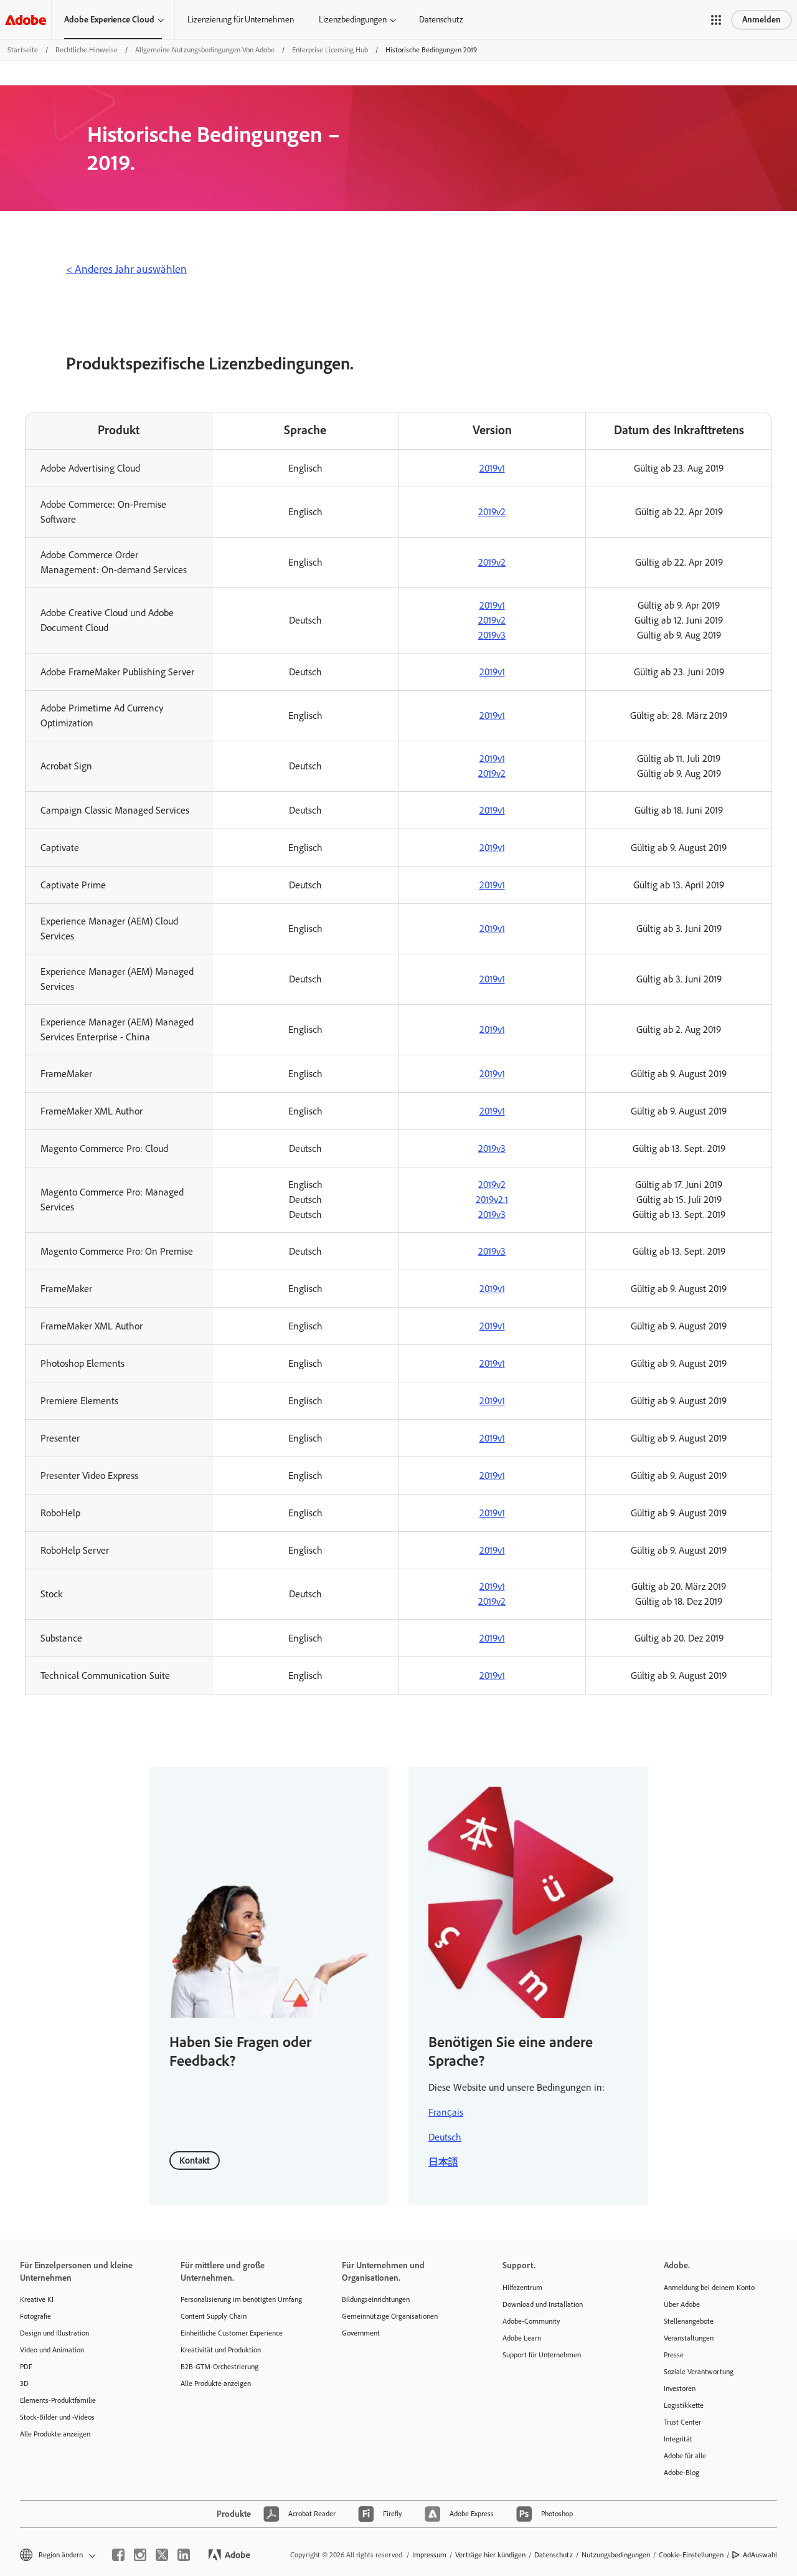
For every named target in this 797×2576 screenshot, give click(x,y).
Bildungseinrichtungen (376, 2299)
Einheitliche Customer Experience (232, 2333)
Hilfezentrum (522, 2288)
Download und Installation (543, 2304)
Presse (674, 2355)
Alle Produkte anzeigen (55, 2434)
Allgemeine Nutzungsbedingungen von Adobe (205, 50)
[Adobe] (26, 20)
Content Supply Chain (214, 2316)
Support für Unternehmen (542, 2355)
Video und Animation (52, 2350)
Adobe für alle (685, 2456)
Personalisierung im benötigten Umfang (241, 2299)
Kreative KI (37, 2299)
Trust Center (682, 2422)
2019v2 (492, 512)
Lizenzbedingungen (353, 20)
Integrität (678, 2439)
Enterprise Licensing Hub (330, 50)
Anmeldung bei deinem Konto (709, 2288)
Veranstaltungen (689, 2338)
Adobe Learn (522, 2338)
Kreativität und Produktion (221, 2350)
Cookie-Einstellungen (691, 2555)
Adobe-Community (531, 2321)
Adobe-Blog (681, 2473)
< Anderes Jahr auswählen (126, 269)
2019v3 (492, 635)
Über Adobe (682, 2304)
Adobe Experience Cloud (109, 20)
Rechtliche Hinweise (87, 50)
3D (24, 2384)
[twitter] (162, 2555)
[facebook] (118, 2555)
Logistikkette (684, 2405)
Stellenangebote (689, 2321)
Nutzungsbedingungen (616, 2555)
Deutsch (445, 2137)
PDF (26, 2367)
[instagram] (140, 2555)
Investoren (680, 2388)
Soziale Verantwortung (699, 2372)
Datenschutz (441, 20)
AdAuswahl (760, 2555)
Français (446, 2112)
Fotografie (35, 2316)
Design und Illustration (54, 2333)
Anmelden (762, 20)
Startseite (23, 50)
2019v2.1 (492, 1200)
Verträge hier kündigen (490, 2555)
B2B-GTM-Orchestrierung (219, 2367)
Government (361, 2333)
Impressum (429, 2555)
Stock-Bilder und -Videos (57, 2417)
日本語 (443, 2162)
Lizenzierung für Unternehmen (241, 20)
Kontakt (195, 2160)
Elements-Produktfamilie (58, 2400)
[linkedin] (184, 2555)
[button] (716, 20)
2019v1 (492, 468)
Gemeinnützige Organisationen (390, 2316)
